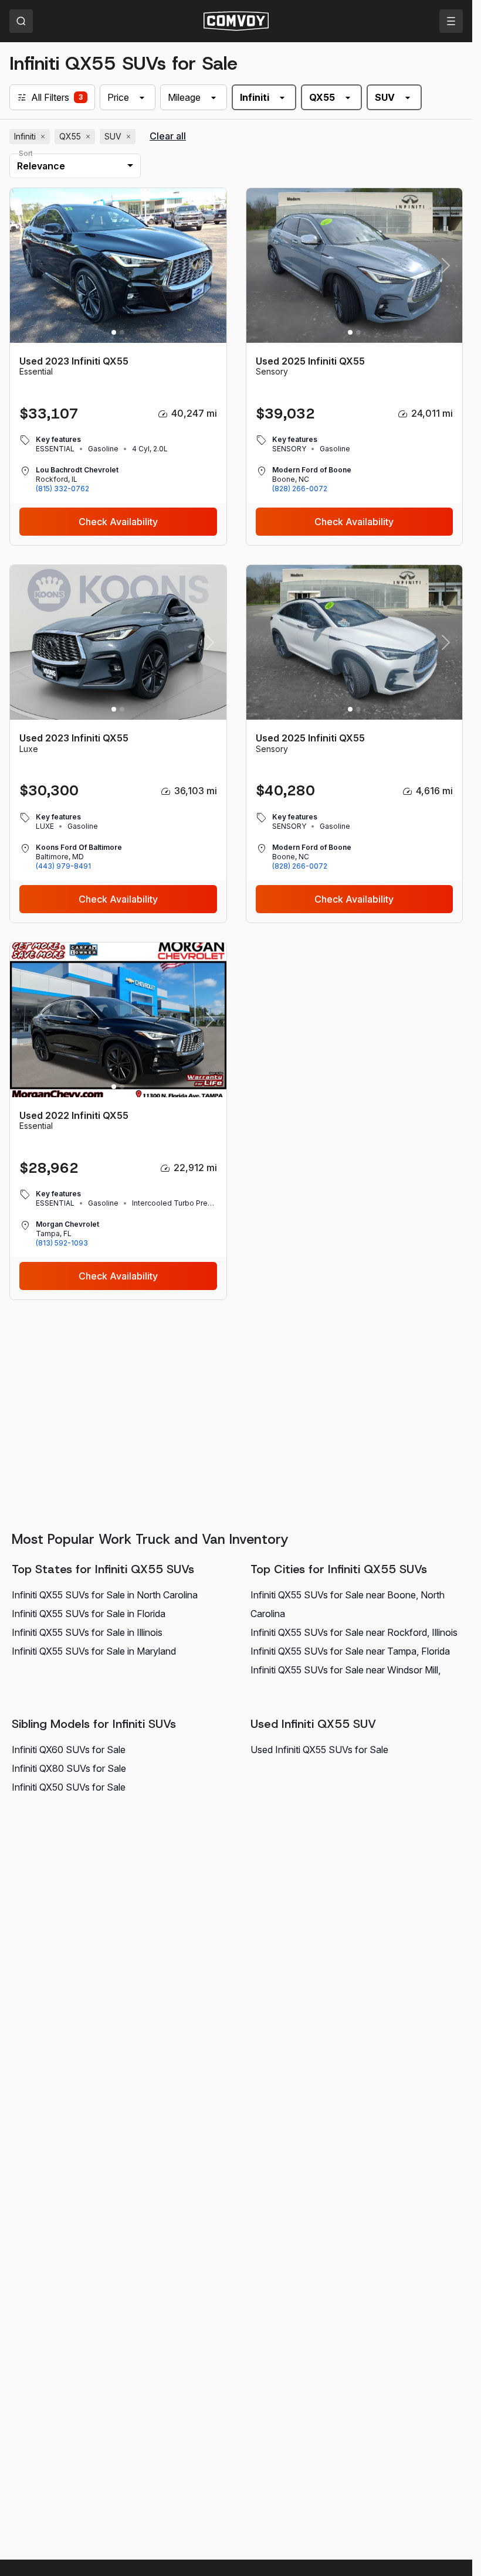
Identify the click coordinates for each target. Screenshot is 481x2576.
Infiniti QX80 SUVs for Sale (69, 1768)
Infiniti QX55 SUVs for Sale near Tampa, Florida (350, 1651)
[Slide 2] (122, 332)
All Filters (50, 97)
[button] (210, 266)
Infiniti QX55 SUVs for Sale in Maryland (94, 1651)
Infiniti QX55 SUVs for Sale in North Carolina (105, 1595)
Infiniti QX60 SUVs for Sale (69, 1750)
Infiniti (31, 137)
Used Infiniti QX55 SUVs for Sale (319, 1750)
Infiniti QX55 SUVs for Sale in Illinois (87, 1632)
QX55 (76, 137)
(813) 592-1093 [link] (62, 1243)
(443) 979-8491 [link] (63, 866)
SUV (119, 137)
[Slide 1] (114, 332)
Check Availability (118, 522)
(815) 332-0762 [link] (62, 489)
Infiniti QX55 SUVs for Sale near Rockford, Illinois (354, 1632)
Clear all (168, 136)
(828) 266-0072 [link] (300, 489)
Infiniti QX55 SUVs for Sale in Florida (89, 1614)
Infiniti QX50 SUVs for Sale (69, 1787)
